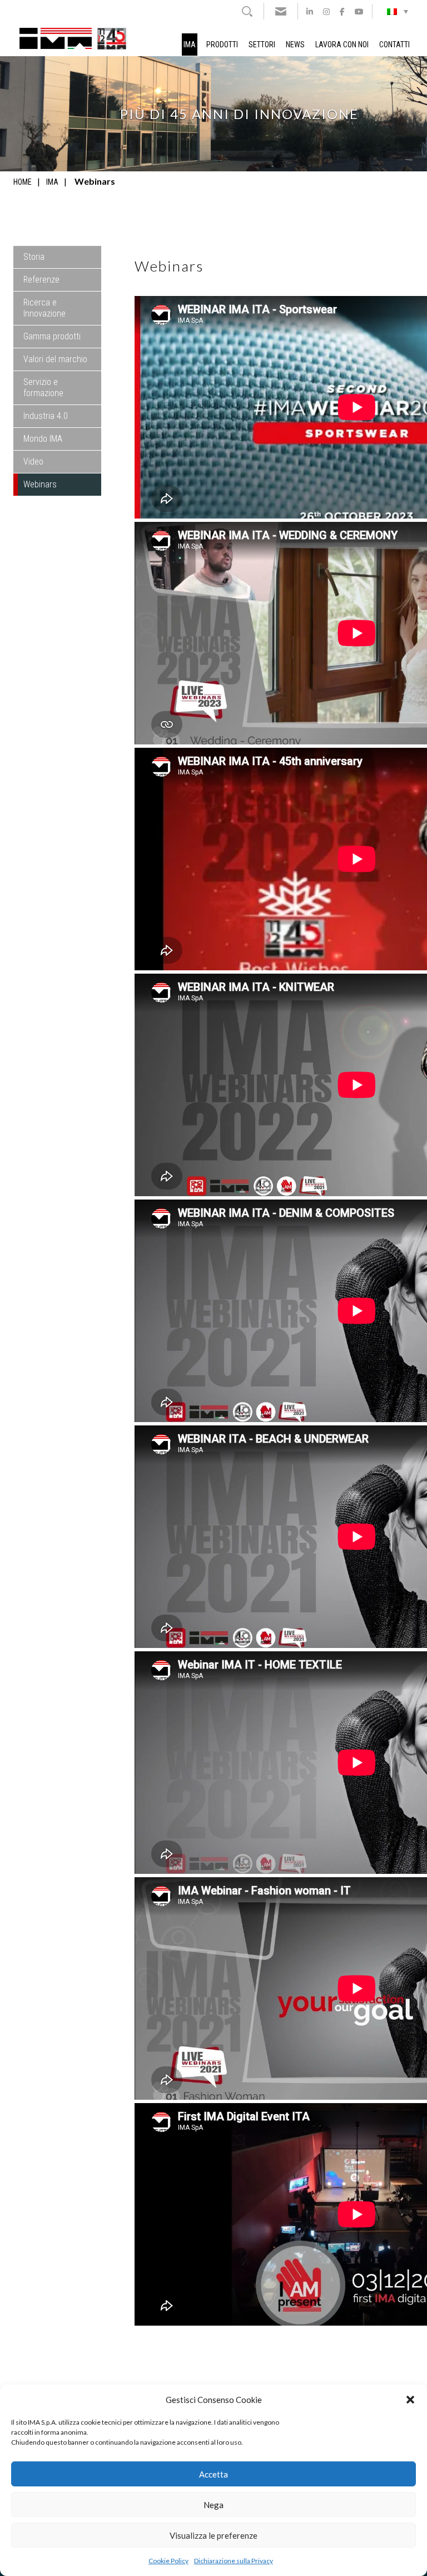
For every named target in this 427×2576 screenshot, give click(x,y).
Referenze (41, 280)
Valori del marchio (55, 359)
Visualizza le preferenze (213, 2535)
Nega (213, 2505)
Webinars (40, 484)
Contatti (394, 45)
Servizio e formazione (43, 388)
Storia (34, 257)
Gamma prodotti (52, 336)
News (295, 45)
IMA (190, 45)
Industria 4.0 (46, 416)
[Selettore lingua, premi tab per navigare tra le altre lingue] (398, 11)
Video (33, 462)
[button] (410, 2400)
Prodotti (222, 45)
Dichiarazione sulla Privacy (234, 2561)
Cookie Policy (168, 2561)
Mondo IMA (43, 439)
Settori (262, 45)
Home (23, 182)
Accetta (213, 2474)
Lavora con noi (342, 45)
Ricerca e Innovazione (44, 308)
